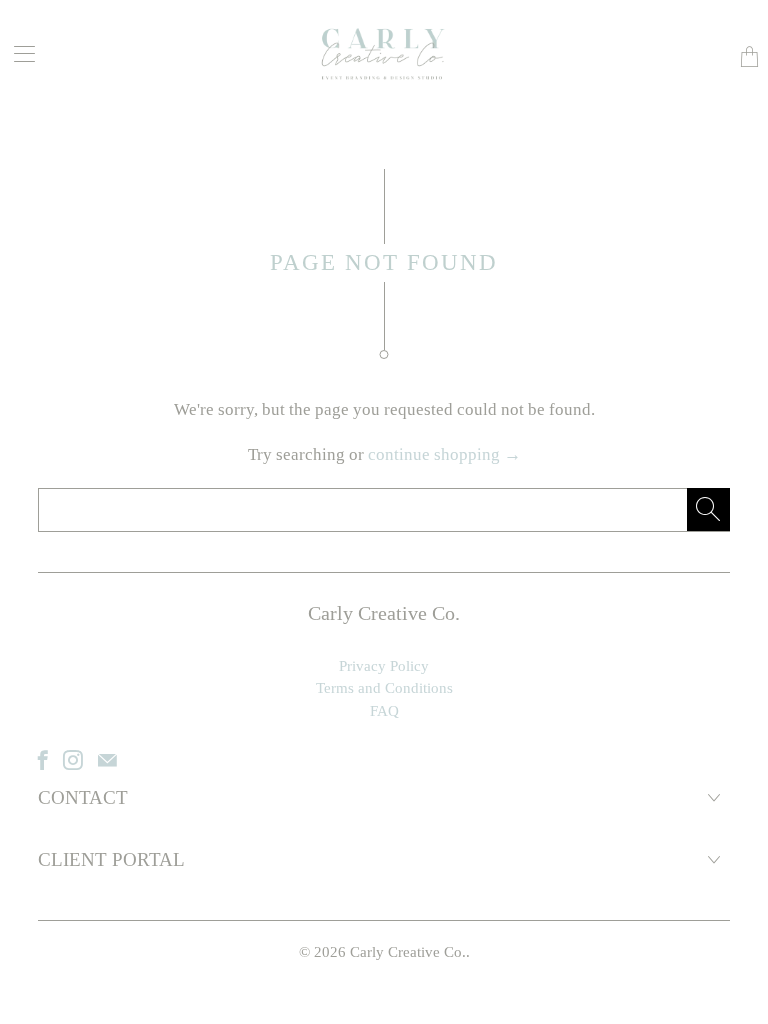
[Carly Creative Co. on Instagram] (73, 760)
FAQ (384, 711)
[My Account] (17, 53)
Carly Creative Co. (408, 952)
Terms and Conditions (384, 688)
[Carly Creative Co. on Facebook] (43, 760)
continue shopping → (444, 454)
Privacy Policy (384, 666)
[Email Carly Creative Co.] (107, 760)
